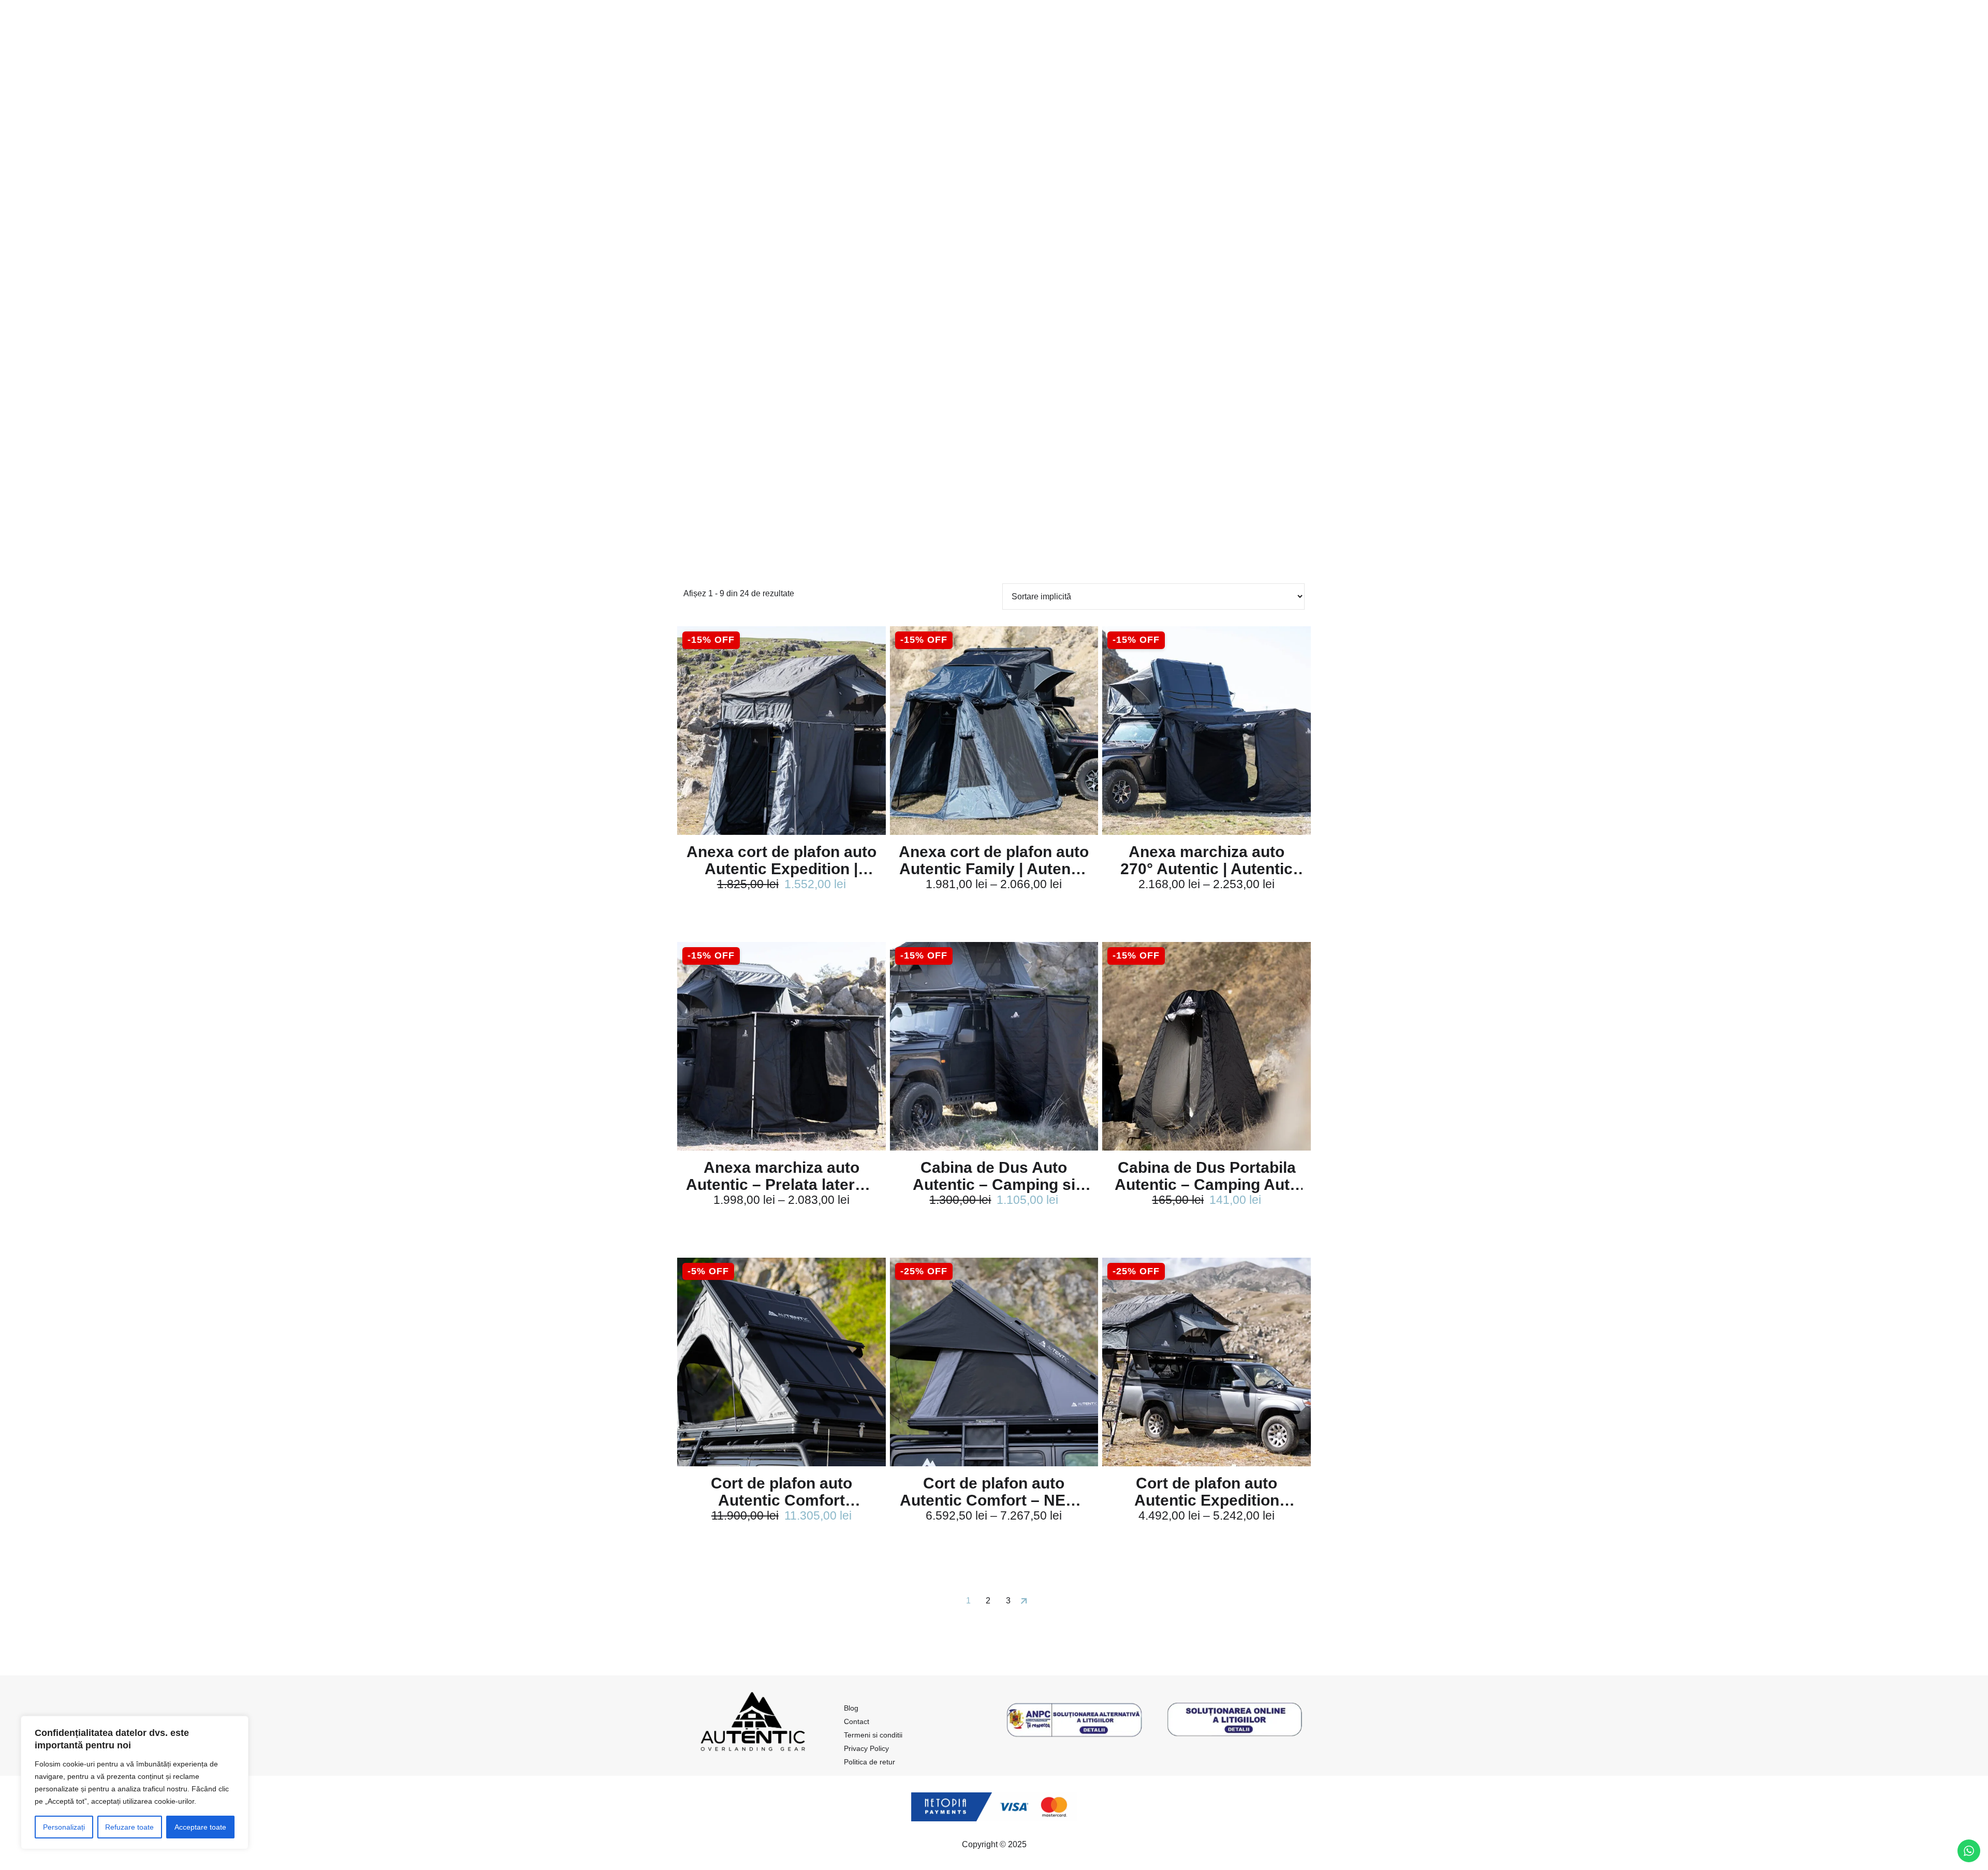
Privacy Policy (866, 1748)
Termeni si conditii (873, 1735)
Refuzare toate (129, 1827)
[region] (135, 1783)
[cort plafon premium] (781, 1362)
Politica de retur (869, 1762)
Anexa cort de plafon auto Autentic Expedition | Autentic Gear (781, 860)
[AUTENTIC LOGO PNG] (753, 1726)
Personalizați (64, 1827)
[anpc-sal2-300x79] (1235, 1720)
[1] (781, 731)
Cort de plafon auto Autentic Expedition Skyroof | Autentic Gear (1207, 1492)
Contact (857, 1721)
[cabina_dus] (994, 1046)
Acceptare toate (200, 1827)
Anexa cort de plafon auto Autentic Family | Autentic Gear (994, 860)
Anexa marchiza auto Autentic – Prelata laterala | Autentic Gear (781, 1176)
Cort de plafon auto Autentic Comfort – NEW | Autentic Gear (994, 1492)
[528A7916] (994, 1362)
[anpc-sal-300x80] (1074, 1720)
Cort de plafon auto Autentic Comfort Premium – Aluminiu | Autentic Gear (781, 1492)
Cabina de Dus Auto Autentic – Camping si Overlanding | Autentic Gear (994, 1176)
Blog (851, 1708)
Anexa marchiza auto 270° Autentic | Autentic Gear (1207, 860)
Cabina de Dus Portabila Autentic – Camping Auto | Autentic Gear (1207, 1176)
